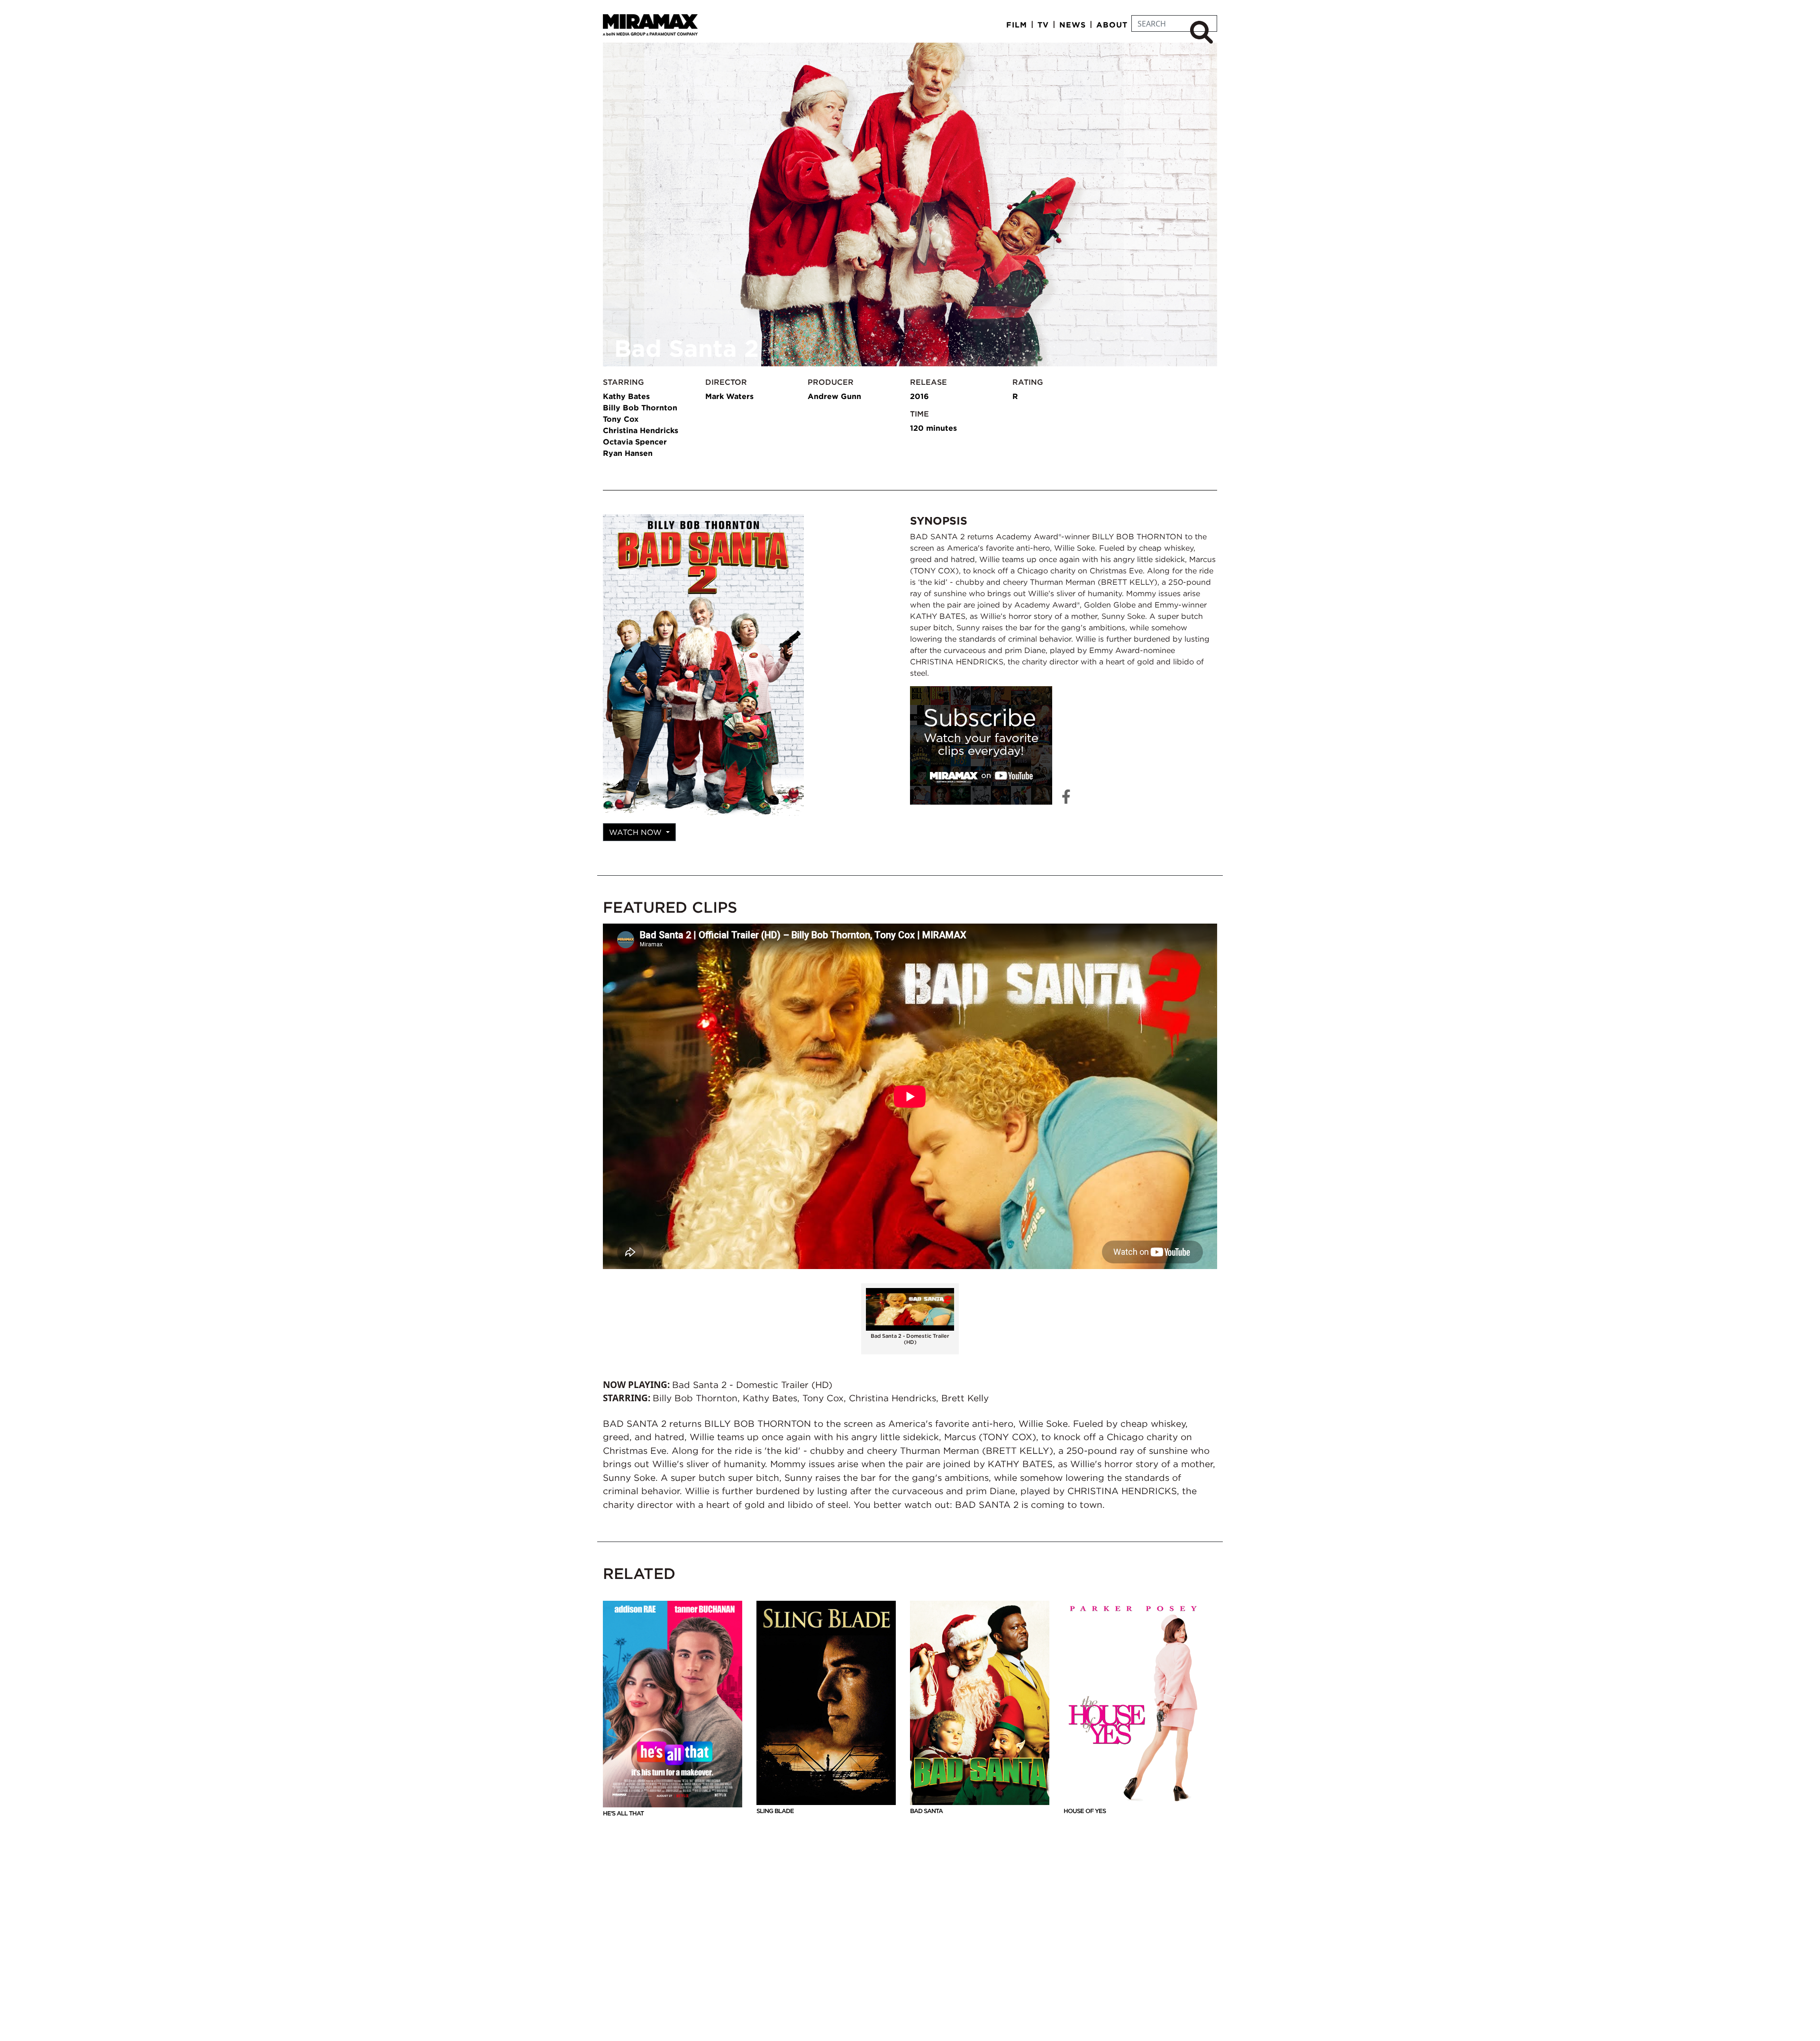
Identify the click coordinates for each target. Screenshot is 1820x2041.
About (1112, 25)
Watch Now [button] (637, 832)
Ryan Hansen (628, 453)
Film (1017, 25)
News (1073, 25)
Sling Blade (775, 1811)
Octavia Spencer (635, 442)
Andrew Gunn (834, 396)
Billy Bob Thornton (640, 408)
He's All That (623, 1813)
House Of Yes (1085, 1811)
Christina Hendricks (641, 430)
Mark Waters (729, 396)
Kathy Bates (626, 396)
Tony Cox (621, 419)
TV (1043, 25)
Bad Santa (926, 1811)
